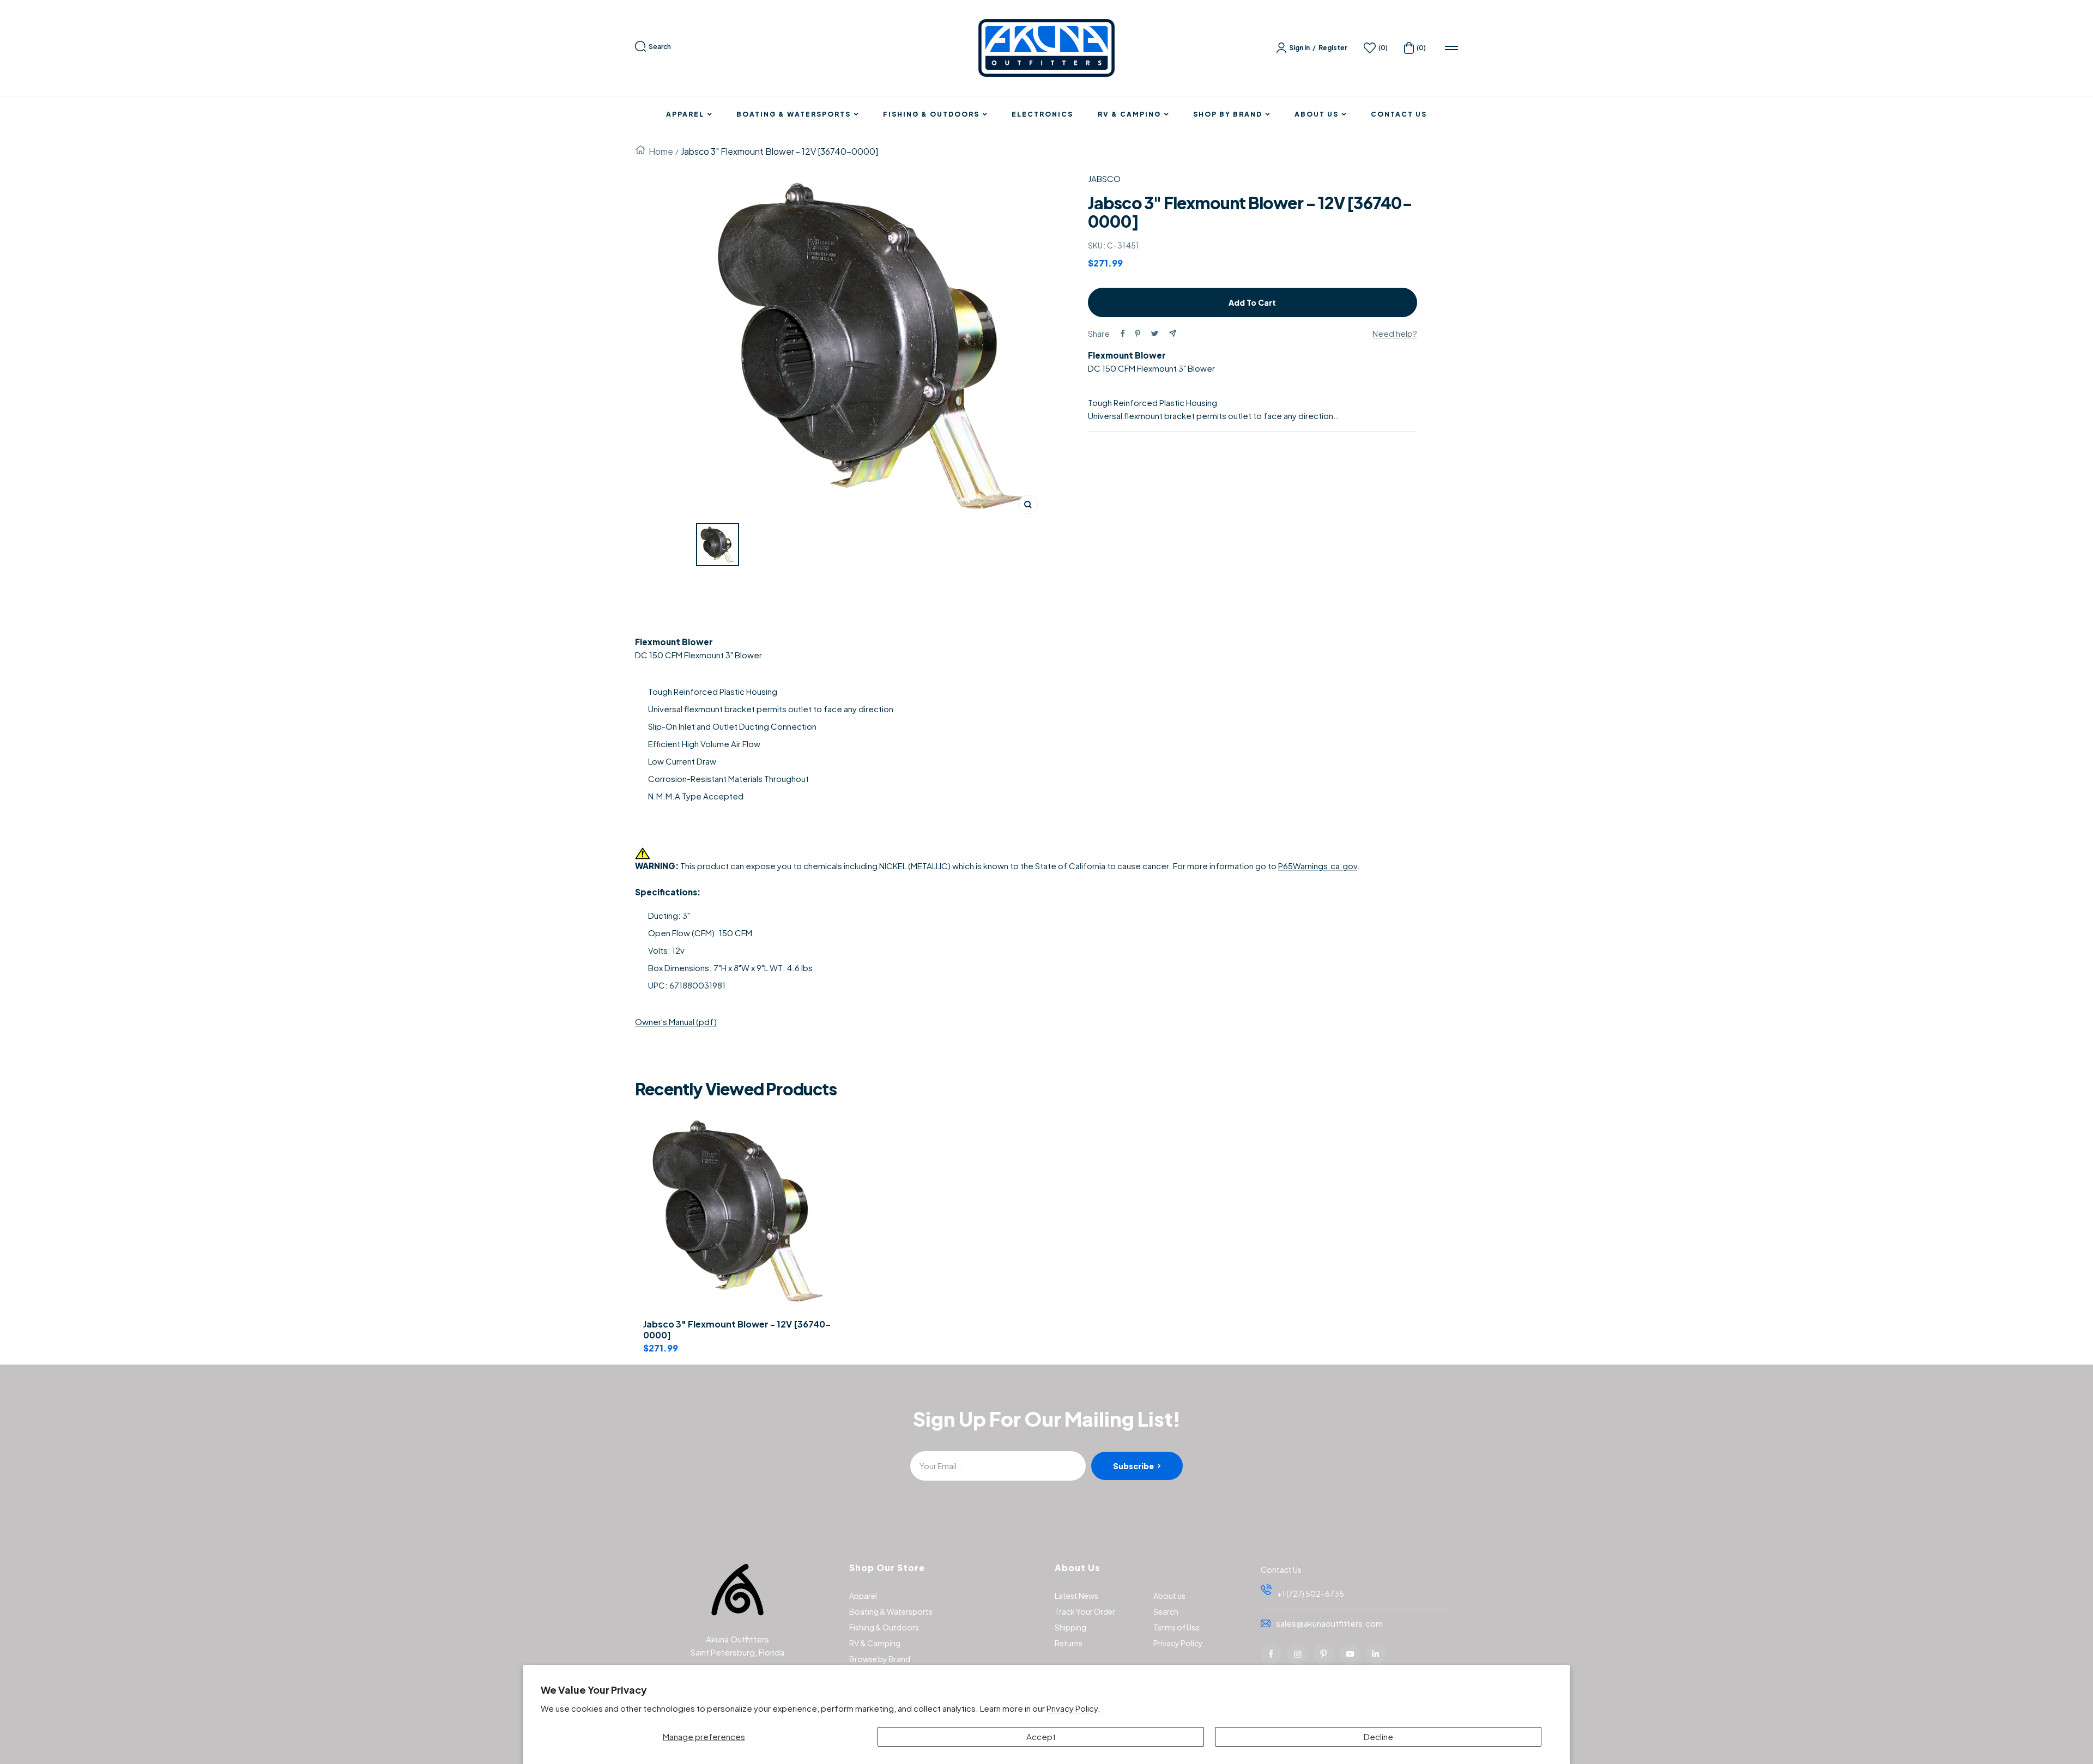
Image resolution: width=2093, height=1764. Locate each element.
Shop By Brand (1228, 114)
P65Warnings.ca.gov (1318, 866)
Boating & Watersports (794, 114)
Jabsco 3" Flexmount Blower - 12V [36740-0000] (737, 1330)
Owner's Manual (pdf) (676, 1022)
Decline (1378, 1736)
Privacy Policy (1178, 1643)
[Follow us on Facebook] (1271, 1654)
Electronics (1042, 114)
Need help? (1395, 333)
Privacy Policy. (1073, 1708)
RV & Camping (1129, 114)
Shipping (1070, 1627)
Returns (1069, 1643)
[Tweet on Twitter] (1155, 334)
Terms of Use (1176, 1627)
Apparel (685, 114)
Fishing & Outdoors (931, 114)
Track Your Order (1085, 1611)
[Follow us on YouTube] (1350, 1654)
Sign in (1299, 48)
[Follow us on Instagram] (1297, 1654)
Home (661, 151)
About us (1169, 1596)
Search (660, 47)
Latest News (1076, 1596)
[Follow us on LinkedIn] (1376, 1654)
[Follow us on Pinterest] (1323, 1654)
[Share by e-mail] (1173, 333)
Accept (1041, 1736)
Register (1333, 48)
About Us (1317, 114)
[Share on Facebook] (1123, 334)
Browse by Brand (880, 1659)
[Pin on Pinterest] (1138, 334)
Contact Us (1399, 114)
